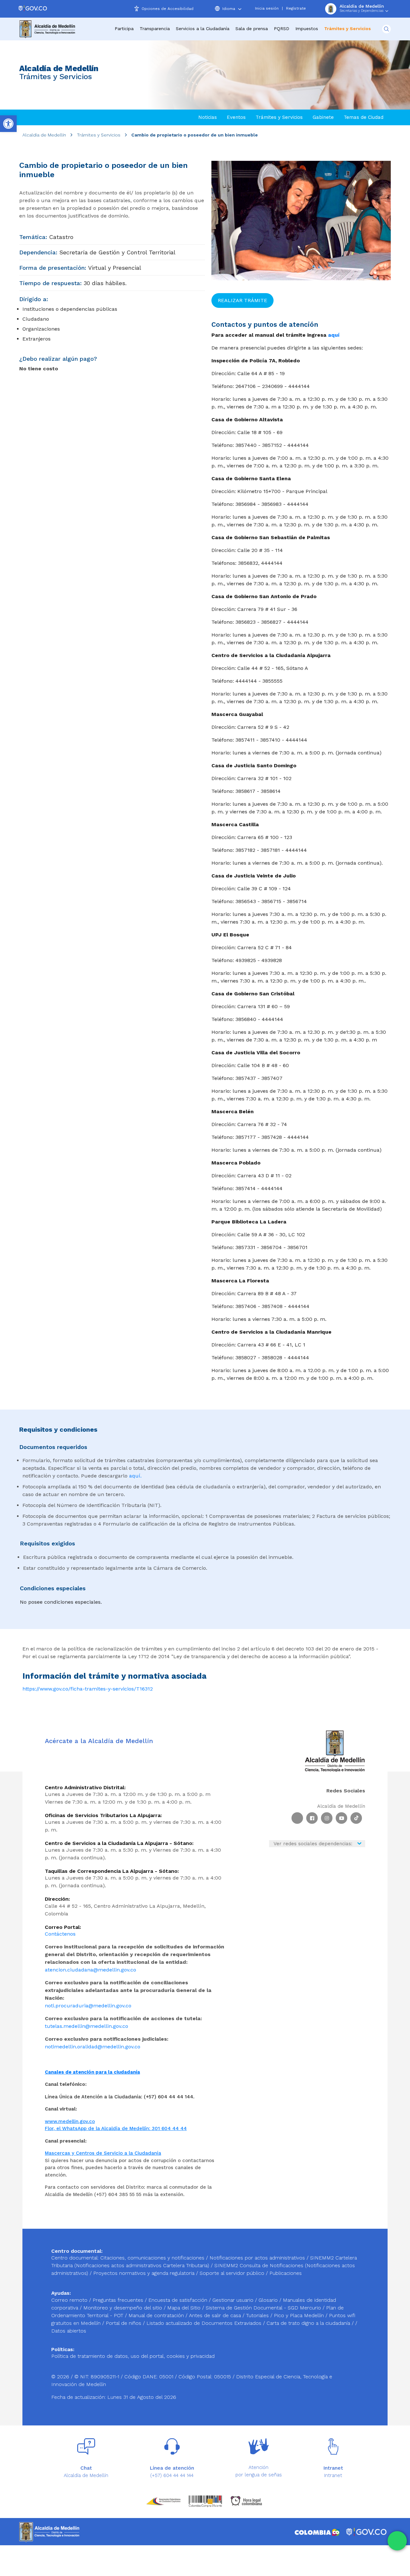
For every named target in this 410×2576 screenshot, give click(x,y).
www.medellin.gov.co (70, 2121)
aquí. (135, 1476)
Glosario (269, 2300)
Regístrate (296, 8)
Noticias (208, 117)
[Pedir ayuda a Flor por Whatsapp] (397, 2541)
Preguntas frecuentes (119, 2300)
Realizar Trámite (242, 300)
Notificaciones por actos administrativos (257, 2258)
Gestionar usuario (234, 2300)
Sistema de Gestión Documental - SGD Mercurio (264, 2308)
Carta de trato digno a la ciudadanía (308, 2323)
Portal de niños (124, 2323)
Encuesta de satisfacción (179, 2300)
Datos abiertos (69, 2331)
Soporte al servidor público (232, 2273)
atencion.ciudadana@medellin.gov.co (90, 1970)
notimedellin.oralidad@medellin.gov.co (93, 2047)
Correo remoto (70, 2300)
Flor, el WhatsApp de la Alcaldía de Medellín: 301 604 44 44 (116, 2128)
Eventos (236, 117)
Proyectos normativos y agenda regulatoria (144, 2273)
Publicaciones (286, 2273)
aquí (334, 335)
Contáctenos (60, 1934)
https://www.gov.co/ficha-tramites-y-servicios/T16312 (88, 1689)
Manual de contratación (157, 2315)
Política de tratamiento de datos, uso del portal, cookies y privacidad (133, 2356)
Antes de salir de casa (216, 2315)
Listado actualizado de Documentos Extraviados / (206, 2323)
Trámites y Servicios (99, 135)
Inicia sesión (267, 8)
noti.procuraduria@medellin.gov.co (88, 2006)
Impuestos (307, 29)
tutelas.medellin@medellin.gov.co (86, 2026)
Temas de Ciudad (364, 117)
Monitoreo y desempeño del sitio (123, 2308)
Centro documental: (75, 2258)
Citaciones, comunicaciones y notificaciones (152, 2258)
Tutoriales (258, 2315)
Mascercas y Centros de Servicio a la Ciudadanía (103, 2153)
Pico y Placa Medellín (300, 2315)
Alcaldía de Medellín (44, 135)
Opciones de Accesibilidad (168, 9)
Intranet (333, 2475)
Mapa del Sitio (185, 2308)
